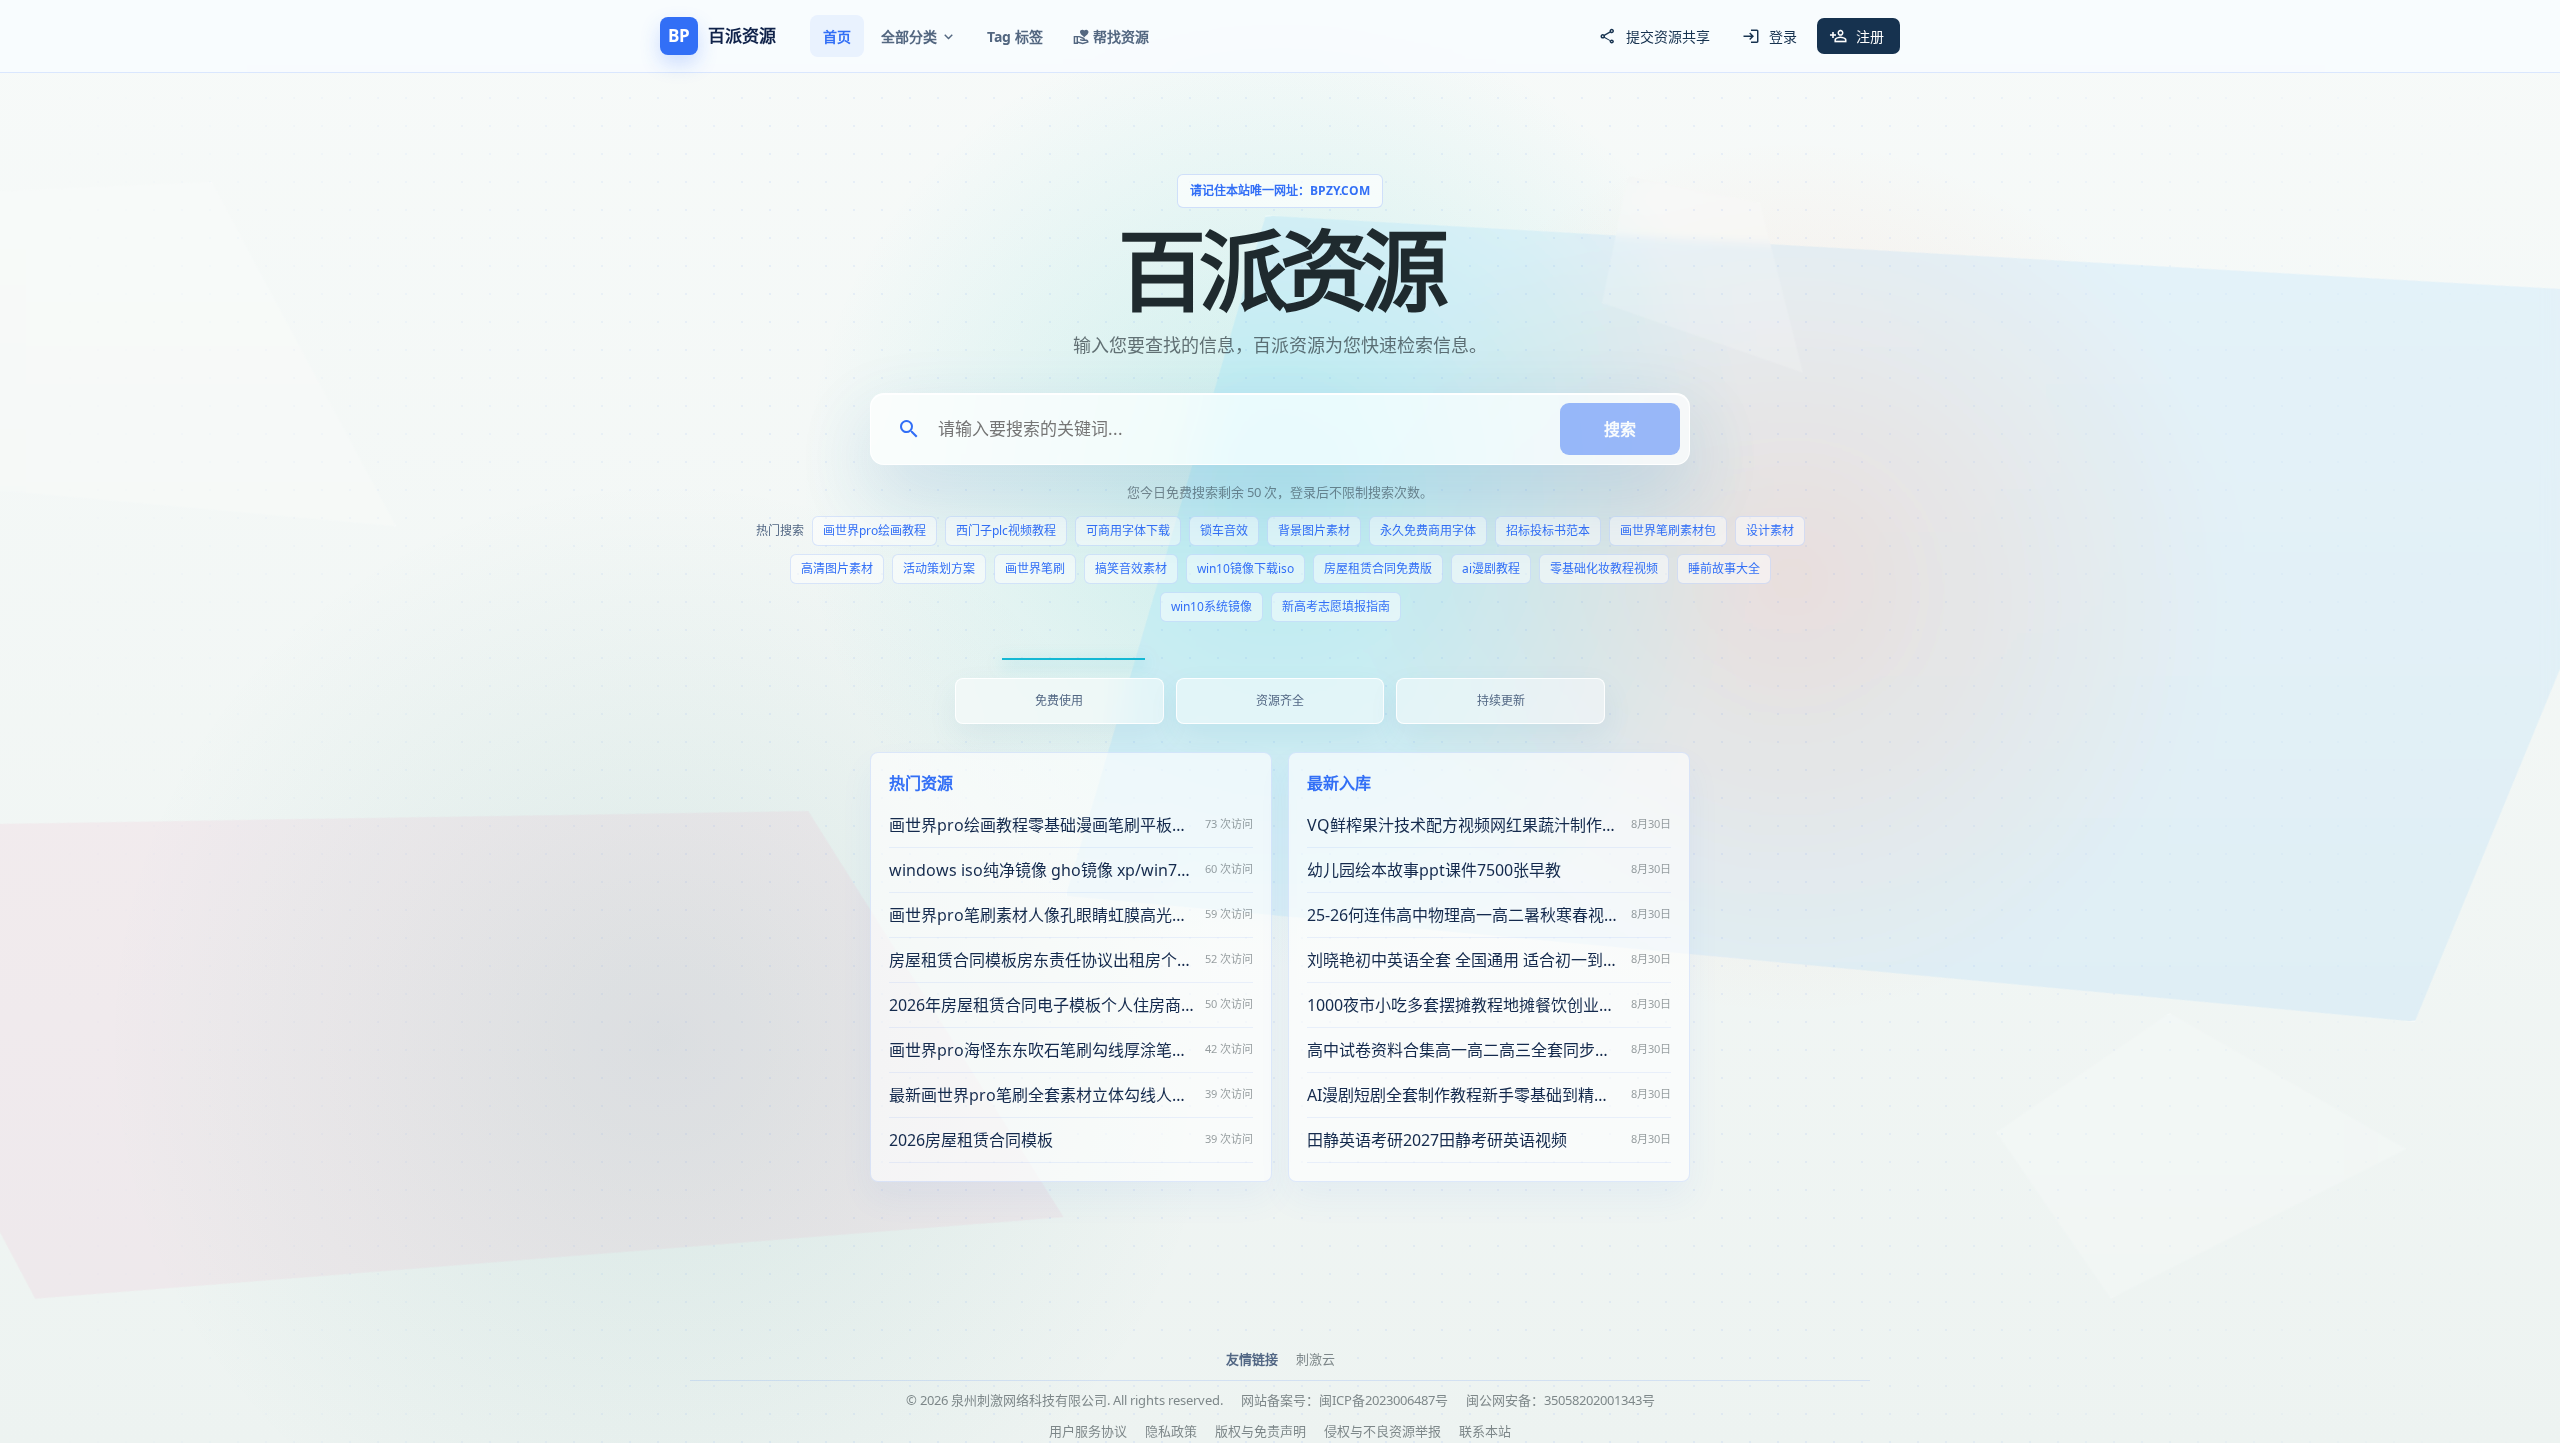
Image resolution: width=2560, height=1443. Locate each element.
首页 (837, 36)
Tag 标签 (1015, 36)
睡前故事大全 (1724, 568)
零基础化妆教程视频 (1604, 568)
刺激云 (1315, 1359)
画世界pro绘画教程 (874, 530)
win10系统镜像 (1211, 606)
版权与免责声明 (1260, 1431)
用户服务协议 (1088, 1431)
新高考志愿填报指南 (1336, 606)
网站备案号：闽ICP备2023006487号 (1344, 1400)
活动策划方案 (939, 568)
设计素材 (1770, 530)
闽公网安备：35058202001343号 (1560, 1400)
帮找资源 (1121, 36)
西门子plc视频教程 (1006, 530)
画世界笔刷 (1035, 568)
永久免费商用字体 (1428, 530)
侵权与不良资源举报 (1382, 1431)
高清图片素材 (837, 568)
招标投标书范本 (1548, 530)
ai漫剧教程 (1491, 568)
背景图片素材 (1314, 530)
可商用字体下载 (1128, 530)
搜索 (1620, 429)
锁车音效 (1224, 530)
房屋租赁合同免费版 (1378, 568)
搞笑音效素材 (1131, 568)
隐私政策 (1171, 1431)
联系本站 (1485, 1431)
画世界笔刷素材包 (1668, 530)
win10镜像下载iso (1245, 568)
